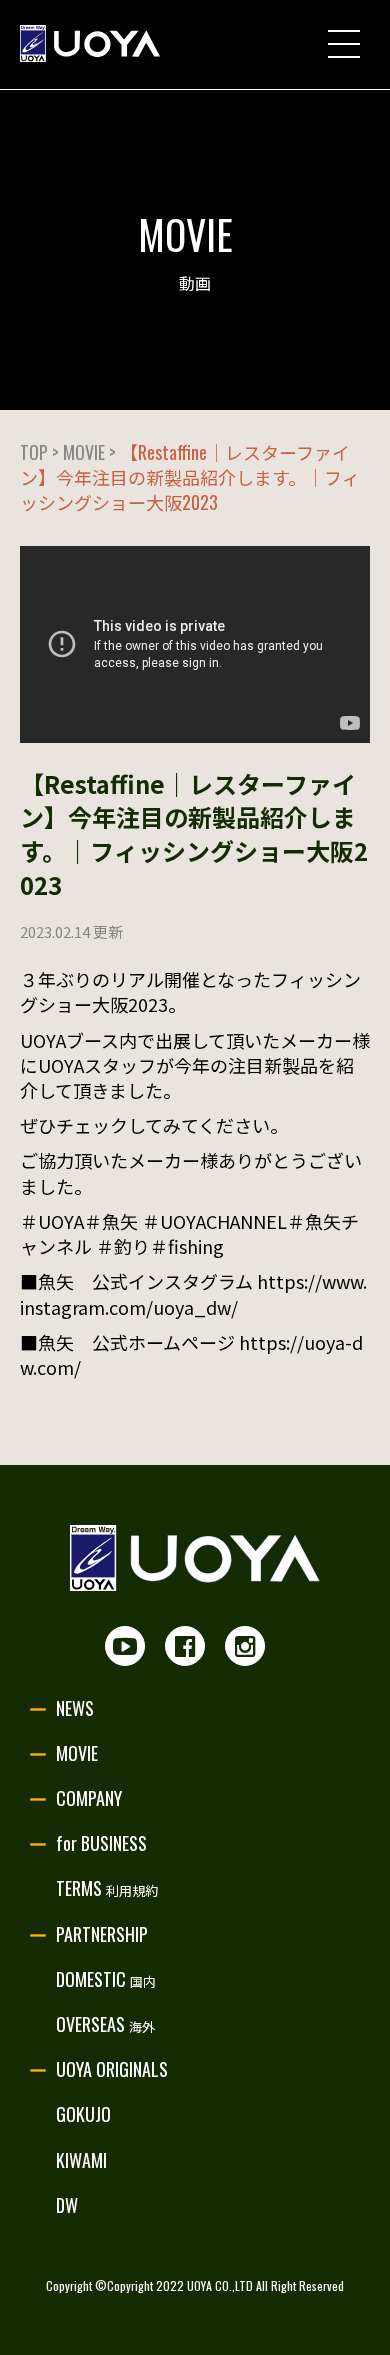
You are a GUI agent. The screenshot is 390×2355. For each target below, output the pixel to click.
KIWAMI (81, 2160)
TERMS (107, 1888)
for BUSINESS (101, 1843)
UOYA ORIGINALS (112, 2069)
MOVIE (77, 1753)
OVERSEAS (105, 2024)
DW (67, 2205)
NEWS (75, 1708)
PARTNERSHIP (102, 1934)
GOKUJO (83, 2114)
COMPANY (89, 1798)
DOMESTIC (106, 1979)
